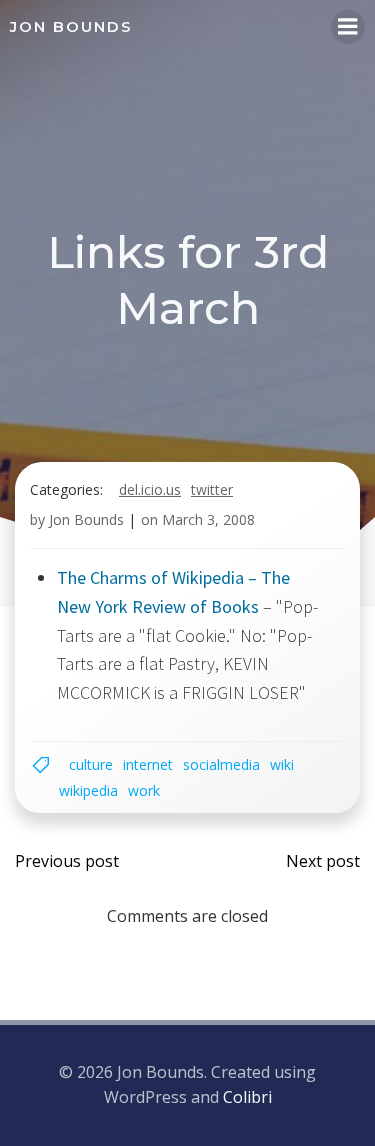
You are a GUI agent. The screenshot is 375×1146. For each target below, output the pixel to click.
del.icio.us (150, 489)
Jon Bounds (86, 519)
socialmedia (221, 764)
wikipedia (88, 790)
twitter (212, 489)
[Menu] (348, 27)
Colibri (247, 1097)
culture (91, 764)
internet (148, 764)
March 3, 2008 (208, 519)
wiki (282, 764)
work (144, 790)
